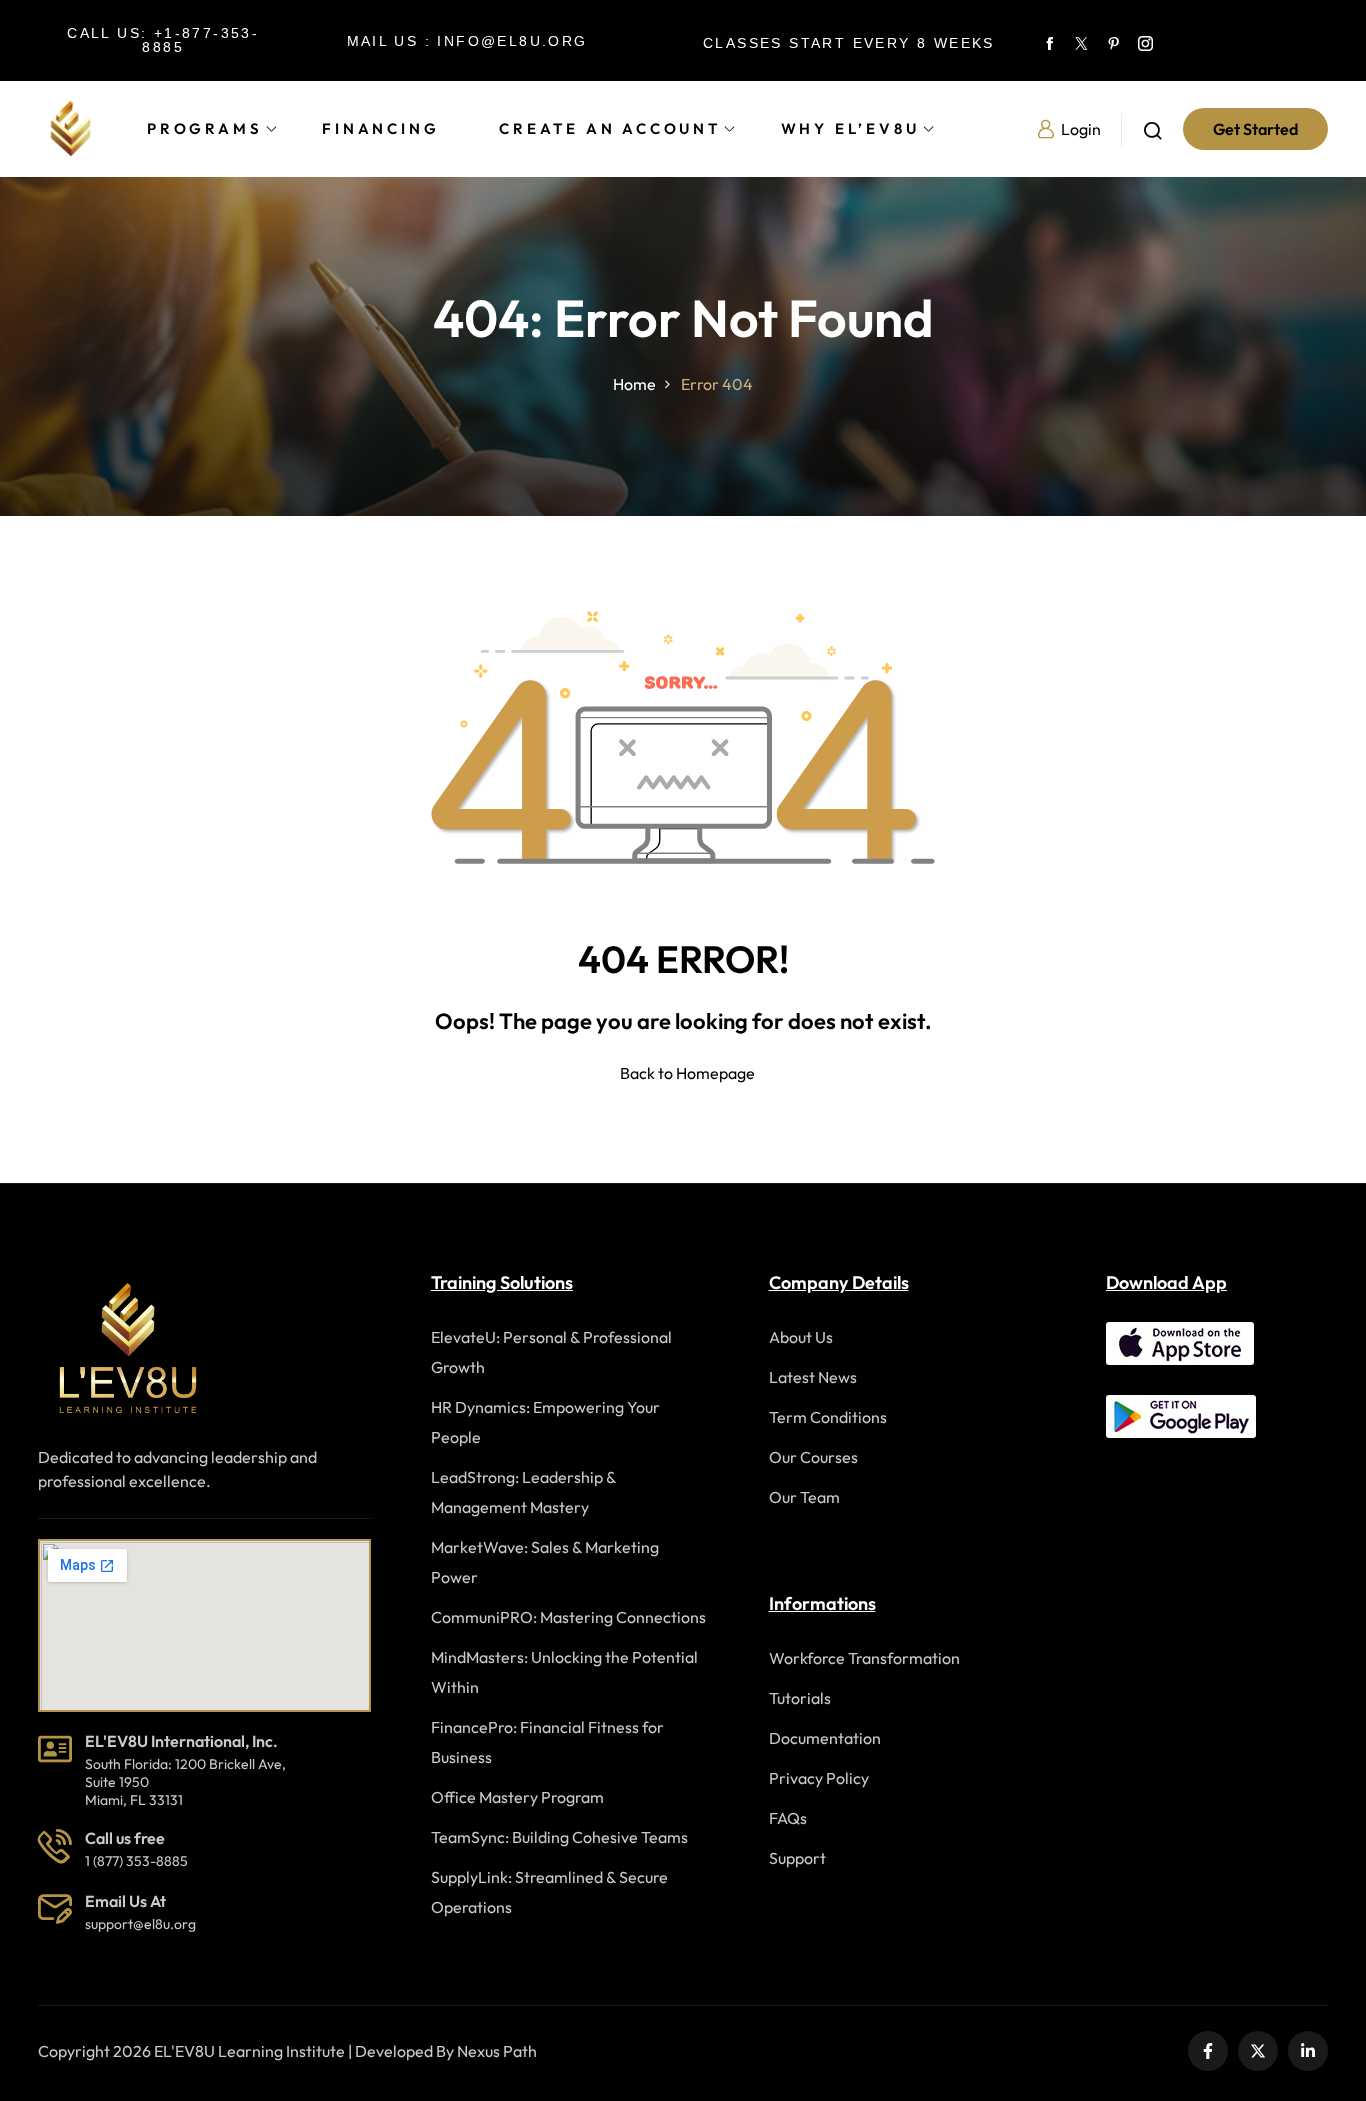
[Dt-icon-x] (1082, 41)
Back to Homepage (687, 1073)
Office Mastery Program (517, 1797)
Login (1081, 129)
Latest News (813, 1377)
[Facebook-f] (1208, 2051)
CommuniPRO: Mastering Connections (568, 1617)
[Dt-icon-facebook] (1050, 41)
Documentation (825, 1738)
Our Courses (813, 1457)
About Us (801, 1337)
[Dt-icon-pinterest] (1114, 41)
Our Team (804, 1497)
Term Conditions (828, 1417)
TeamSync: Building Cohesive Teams (559, 1837)
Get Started (1255, 129)
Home (634, 384)
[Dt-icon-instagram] (1146, 41)
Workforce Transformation (864, 1658)
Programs (204, 128)
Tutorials (800, 1698)
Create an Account (610, 128)
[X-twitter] (1258, 2051)
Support (797, 1858)
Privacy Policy (819, 1778)
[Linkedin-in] (1308, 2051)
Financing (380, 128)
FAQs (788, 1818)
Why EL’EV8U (850, 128)
